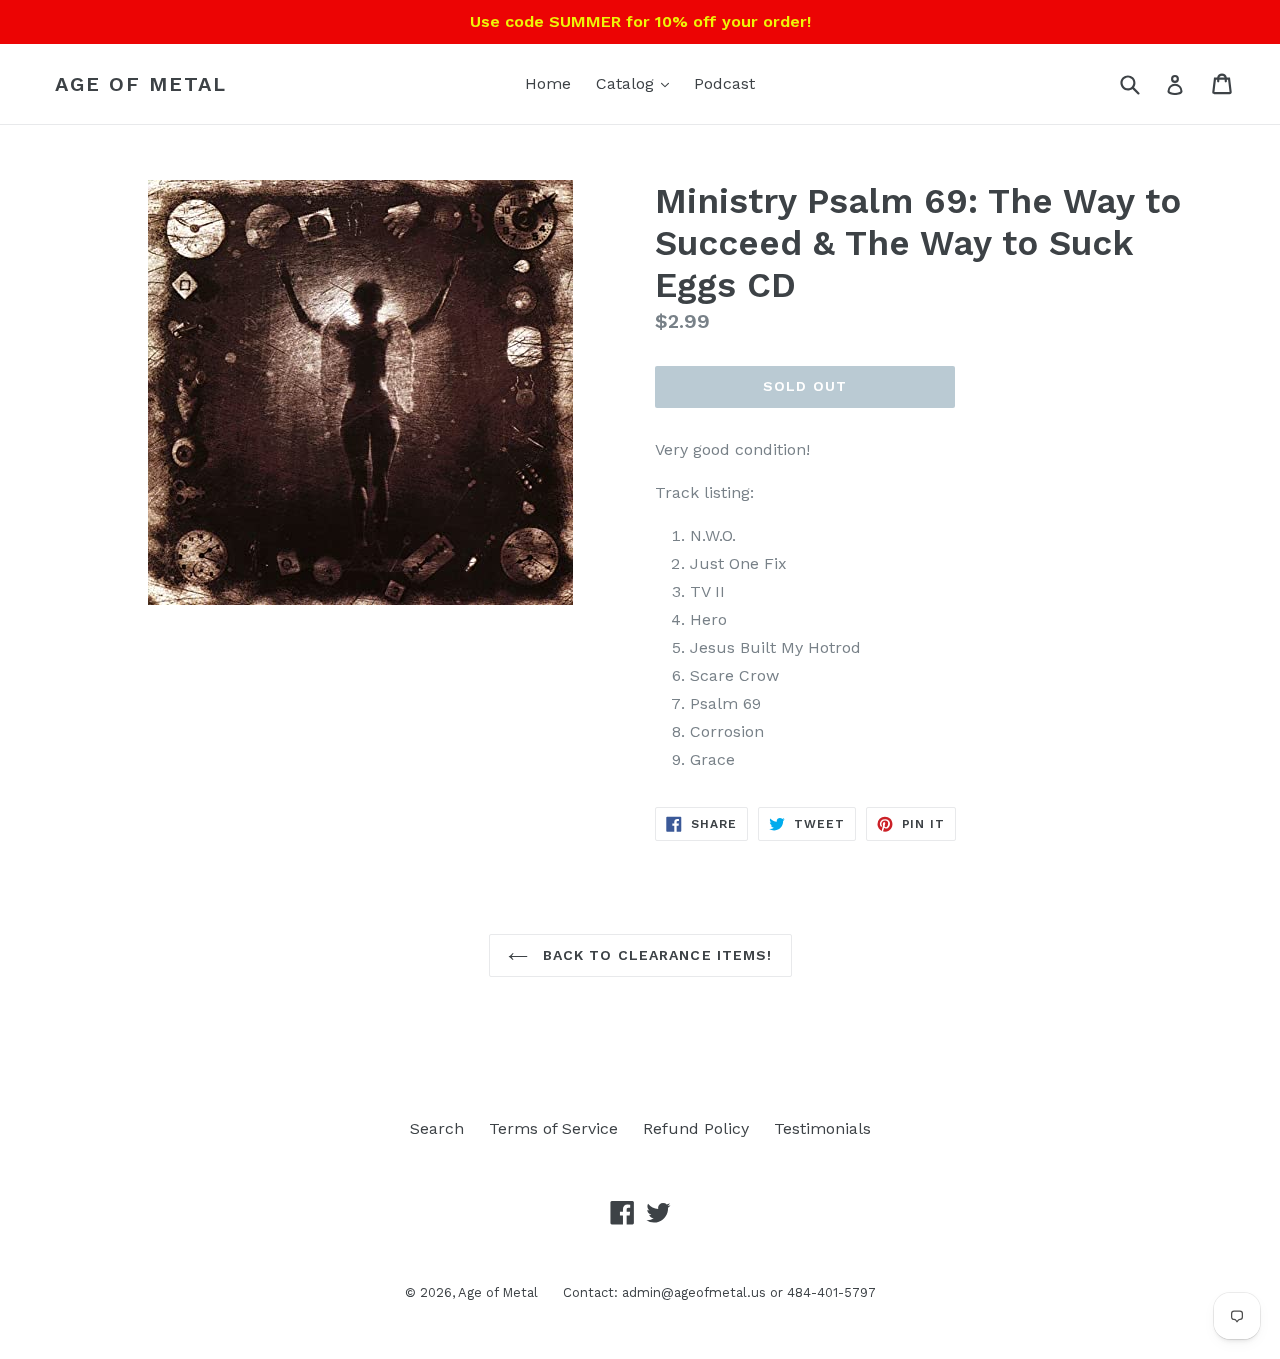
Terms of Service (553, 1128)
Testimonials (822, 1128)
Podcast (724, 83)
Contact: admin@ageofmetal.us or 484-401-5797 (719, 1292)
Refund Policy (696, 1128)
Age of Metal (141, 84)
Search (437, 1128)
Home (548, 83)
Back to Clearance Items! (655, 955)
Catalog (627, 83)
